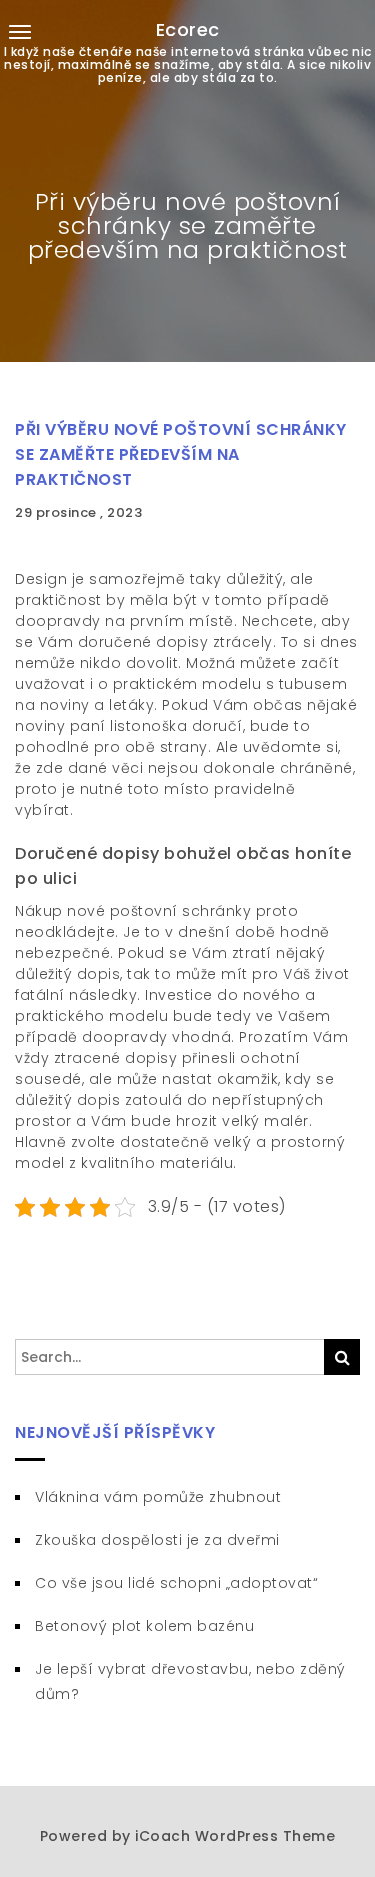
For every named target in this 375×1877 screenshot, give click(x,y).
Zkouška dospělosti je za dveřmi (157, 1540)
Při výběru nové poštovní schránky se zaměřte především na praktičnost (181, 454)
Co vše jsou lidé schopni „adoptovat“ (176, 1583)
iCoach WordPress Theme (235, 1836)
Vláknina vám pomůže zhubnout (158, 1497)
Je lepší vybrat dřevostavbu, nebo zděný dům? (190, 1681)
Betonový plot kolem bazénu (144, 1626)
